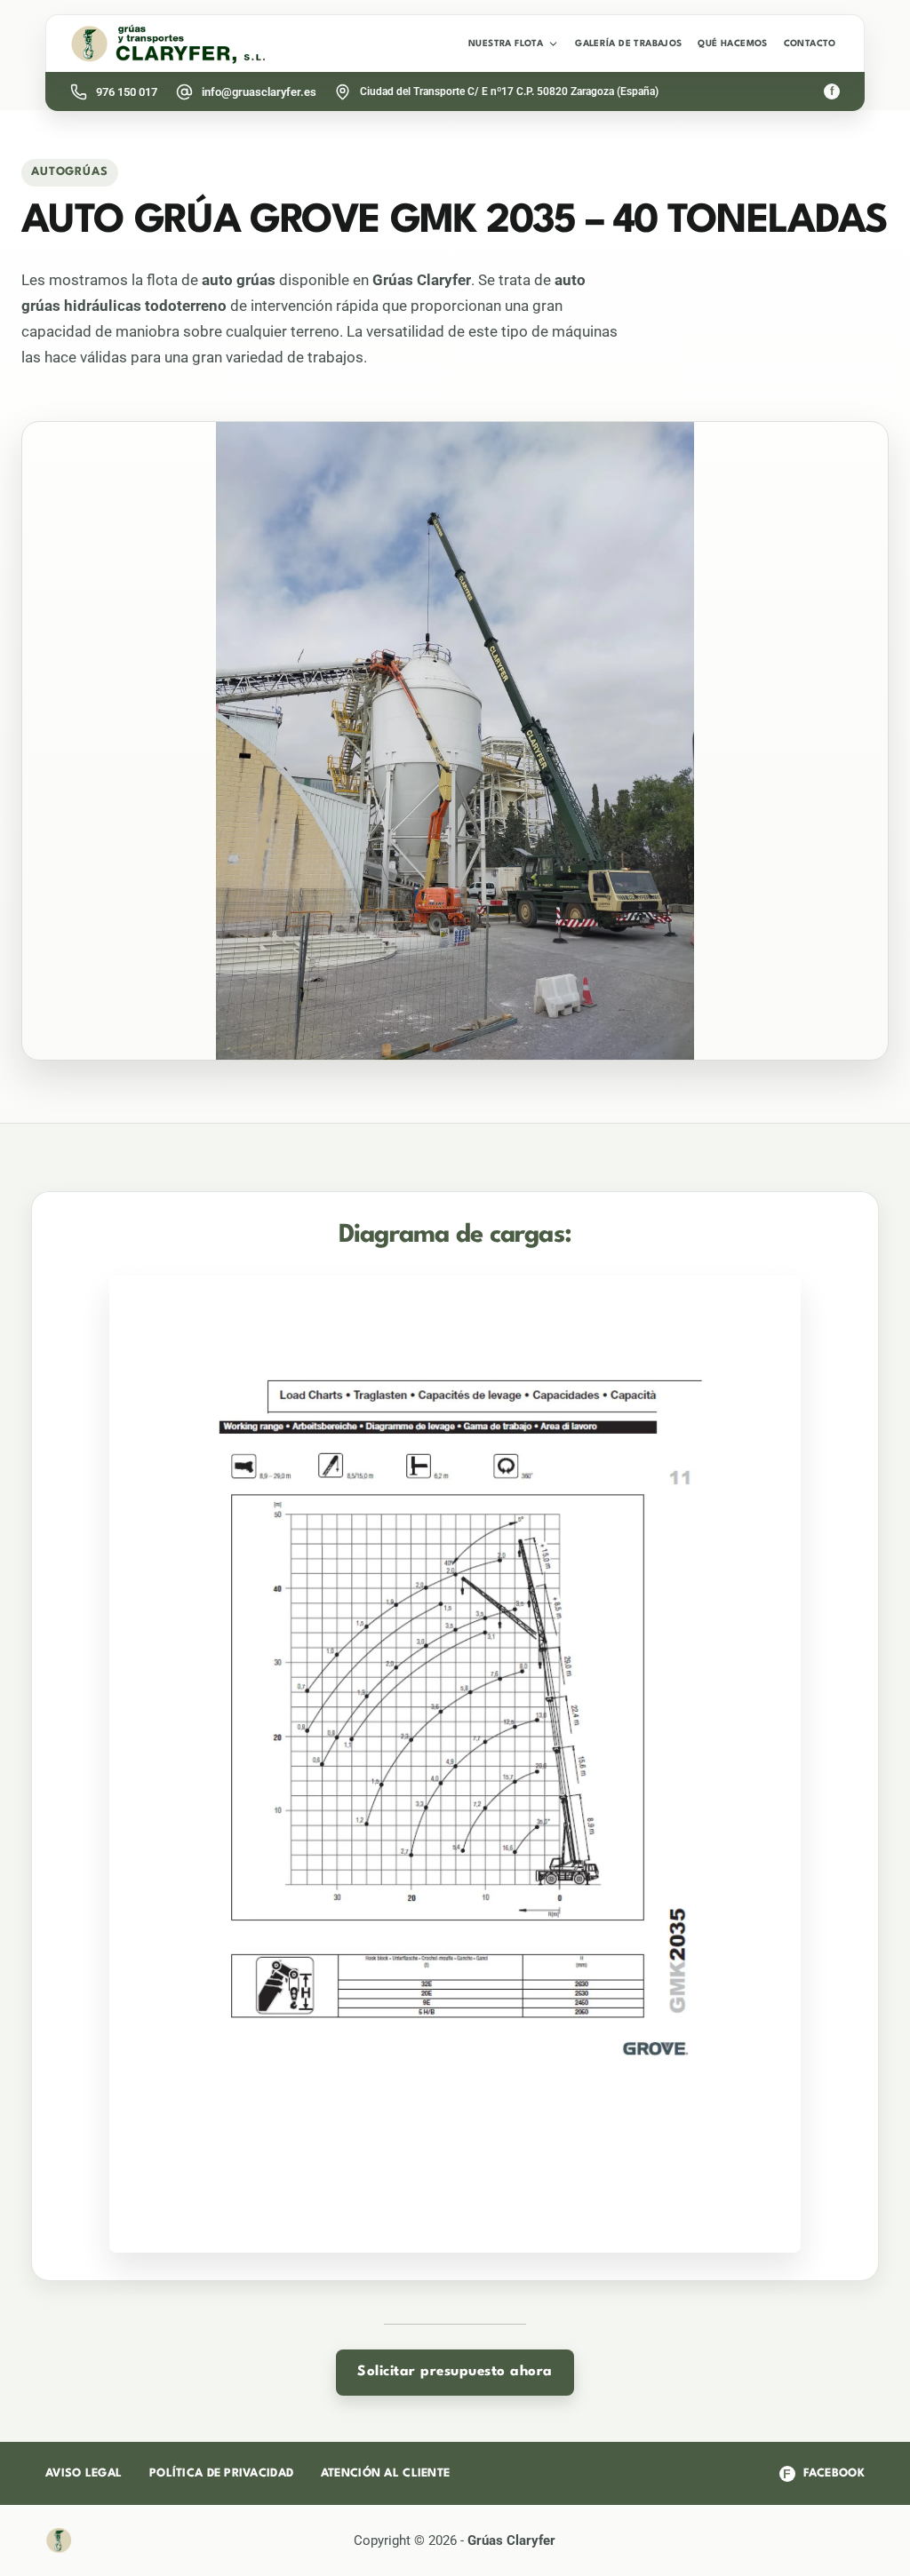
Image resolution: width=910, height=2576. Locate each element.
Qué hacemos (732, 44)
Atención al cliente (385, 2473)
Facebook (824, 2474)
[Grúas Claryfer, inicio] (168, 44)
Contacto (810, 44)
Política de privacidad (221, 2473)
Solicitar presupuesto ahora (455, 2372)
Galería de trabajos (628, 44)
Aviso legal (84, 2473)
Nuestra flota (506, 44)
